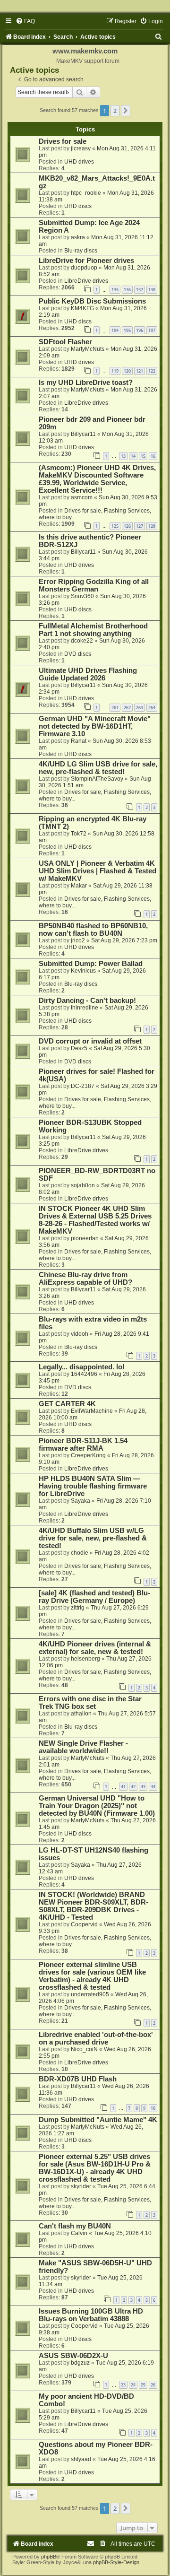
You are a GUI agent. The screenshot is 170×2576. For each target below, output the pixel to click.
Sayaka (81, 1501)
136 (127, 290)
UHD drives (79, 162)
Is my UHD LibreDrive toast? (86, 383)
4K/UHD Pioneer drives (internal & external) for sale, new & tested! (95, 1648)
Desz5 (79, 1048)
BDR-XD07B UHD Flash (78, 2079)
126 (127, 526)
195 (127, 330)
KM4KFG (82, 308)
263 (140, 708)
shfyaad (81, 2459)
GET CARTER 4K (67, 1404)
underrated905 (90, 1994)
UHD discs (78, 206)
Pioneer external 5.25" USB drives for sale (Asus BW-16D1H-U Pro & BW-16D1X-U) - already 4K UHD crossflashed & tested (95, 2168)
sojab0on (83, 1185)
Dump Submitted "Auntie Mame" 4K (98, 2120)
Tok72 (79, 834)
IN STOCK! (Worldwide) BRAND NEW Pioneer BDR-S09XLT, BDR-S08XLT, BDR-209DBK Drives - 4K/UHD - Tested (93, 1906)
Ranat (79, 741)
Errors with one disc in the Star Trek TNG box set (90, 1703)
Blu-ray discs (81, 251)
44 (153, 1787)
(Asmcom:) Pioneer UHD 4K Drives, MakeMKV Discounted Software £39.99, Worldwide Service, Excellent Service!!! (97, 479)
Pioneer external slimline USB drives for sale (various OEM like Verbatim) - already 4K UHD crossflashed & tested (92, 1976)
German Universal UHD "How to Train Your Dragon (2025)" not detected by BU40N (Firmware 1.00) (97, 1806)
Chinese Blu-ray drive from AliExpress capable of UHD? (85, 1279)
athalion (81, 1714)
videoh (80, 1334)
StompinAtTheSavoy (97, 779)
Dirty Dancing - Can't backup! (87, 1001)
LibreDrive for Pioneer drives (86, 261)
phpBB (49, 2557)
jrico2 (78, 940)
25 (143, 2385)
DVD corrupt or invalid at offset (90, 1041)
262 (127, 708)
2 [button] (115, 111)
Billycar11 (83, 434)
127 (140, 526)
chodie (80, 1553)
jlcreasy (81, 148)
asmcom (82, 497)
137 (140, 290)
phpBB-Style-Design (116, 2562)
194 (115, 330)
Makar (79, 886)
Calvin (79, 2233)
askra (78, 237)
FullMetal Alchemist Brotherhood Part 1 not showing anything (93, 630)
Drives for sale (63, 141)
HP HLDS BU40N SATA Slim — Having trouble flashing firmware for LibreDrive (93, 1486)
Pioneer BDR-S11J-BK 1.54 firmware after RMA (83, 1445)
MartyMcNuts (88, 349)
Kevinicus (83, 971)
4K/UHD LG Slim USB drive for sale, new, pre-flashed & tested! (98, 768)
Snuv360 (82, 596)
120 (127, 371)
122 (152, 371)
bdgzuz (80, 2363)
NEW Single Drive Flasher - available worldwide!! (83, 1747)
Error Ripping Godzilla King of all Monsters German (94, 585)
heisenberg (85, 1659)
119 (115, 371)
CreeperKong (88, 1455)
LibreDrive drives (86, 281)
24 (133, 2385)
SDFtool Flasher (65, 342)
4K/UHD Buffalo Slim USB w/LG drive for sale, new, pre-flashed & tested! (93, 1538)
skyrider (81, 2186)
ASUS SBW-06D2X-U (73, 2356)
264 (152, 708)
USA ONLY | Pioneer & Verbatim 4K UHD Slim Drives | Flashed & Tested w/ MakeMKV (98, 871)
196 (140, 330)
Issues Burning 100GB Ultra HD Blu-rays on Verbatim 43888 (91, 2315)
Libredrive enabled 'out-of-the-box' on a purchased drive (96, 2038)
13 (123, 456)
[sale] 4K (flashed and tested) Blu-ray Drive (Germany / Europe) (94, 1597)
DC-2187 (83, 1086)
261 (115, 708)
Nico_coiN (84, 2049)
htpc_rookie (86, 193)
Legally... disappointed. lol (81, 1367)
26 (153, 2385)
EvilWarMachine (92, 1411)
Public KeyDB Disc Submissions (92, 301)
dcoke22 (82, 641)
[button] (126, 111)
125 (115, 526)
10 (153, 2108)
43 (143, 1787)
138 (152, 290)
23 (123, 2385)
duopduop (84, 268)
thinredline (85, 1008)
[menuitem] (25, 21)
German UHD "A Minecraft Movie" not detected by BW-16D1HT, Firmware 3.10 (95, 726)
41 (123, 1787)
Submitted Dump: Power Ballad (91, 964)
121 (140, 371)
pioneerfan (85, 1238)
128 (152, 526)
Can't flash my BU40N (75, 2226)
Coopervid (84, 1924)
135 (115, 290)
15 (143, 456)
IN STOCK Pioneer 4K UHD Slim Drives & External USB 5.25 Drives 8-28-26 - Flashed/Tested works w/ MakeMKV (95, 1220)
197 (152, 330)
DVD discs (78, 654)
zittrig (78, 1608)
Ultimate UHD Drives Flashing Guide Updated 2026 (88, 674)
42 (133, 1787)
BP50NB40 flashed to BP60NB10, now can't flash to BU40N (93, 930)
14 (133, 456)
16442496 (84, 1374)
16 (153, 456)
